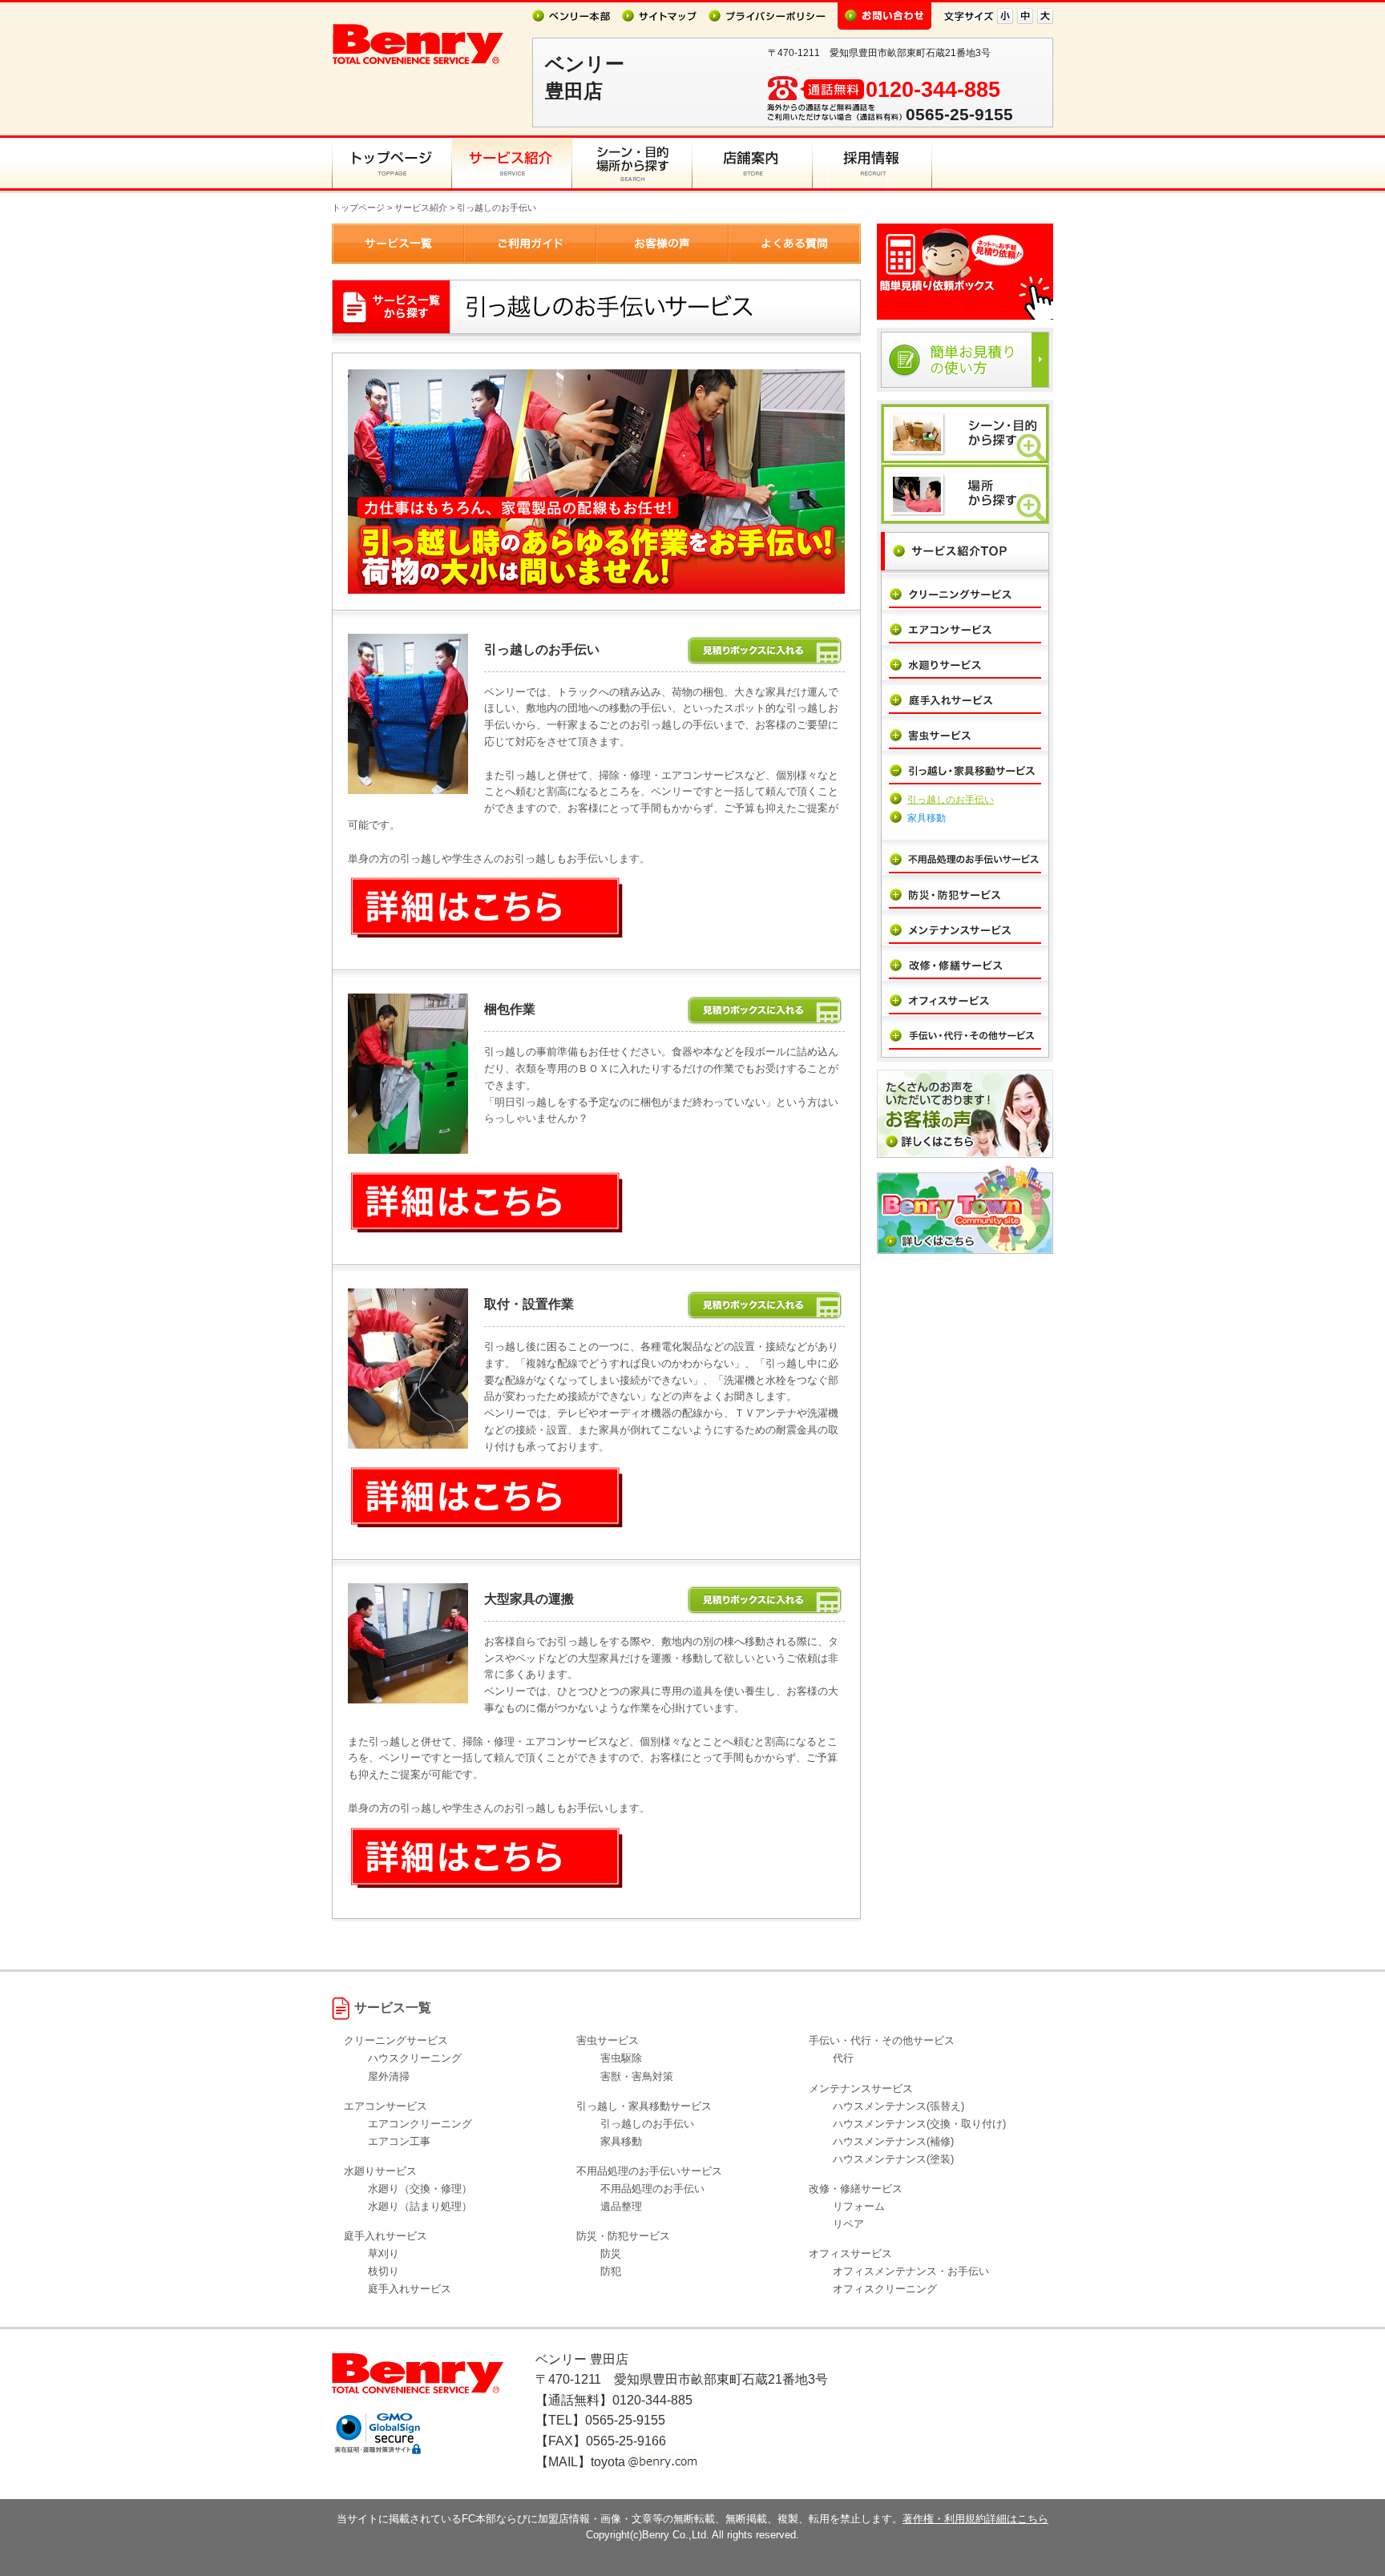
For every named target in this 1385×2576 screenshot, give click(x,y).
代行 (843, 2058)
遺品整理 (621, 2206)
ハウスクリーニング (415, 2058)
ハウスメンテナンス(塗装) (893, 2159)
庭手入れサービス (410, 2289)
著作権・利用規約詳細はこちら (975, 2519)
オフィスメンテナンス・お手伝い (911, 2271)
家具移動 (927, 818)
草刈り (384, 2253)
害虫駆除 (621, 2058)
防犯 (611, 2271)
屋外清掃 (389, 2076)
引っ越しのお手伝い (951, 800)
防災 (611, 2253)
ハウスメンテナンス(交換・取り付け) (919, 2124)
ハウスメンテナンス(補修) (893, 2141)
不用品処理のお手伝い (652, 2189)
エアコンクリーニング (420, 2124)
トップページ (358, 208)
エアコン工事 (399, 2141)
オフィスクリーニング (885, 2289)
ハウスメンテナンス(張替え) (898, 2106)
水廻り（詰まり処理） (420, 2206)
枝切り (384, 2271)
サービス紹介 (421, 208)
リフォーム (859, 2206)
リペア (848, 2224)
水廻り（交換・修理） (420, 2189)
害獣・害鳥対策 (637, 2076)
